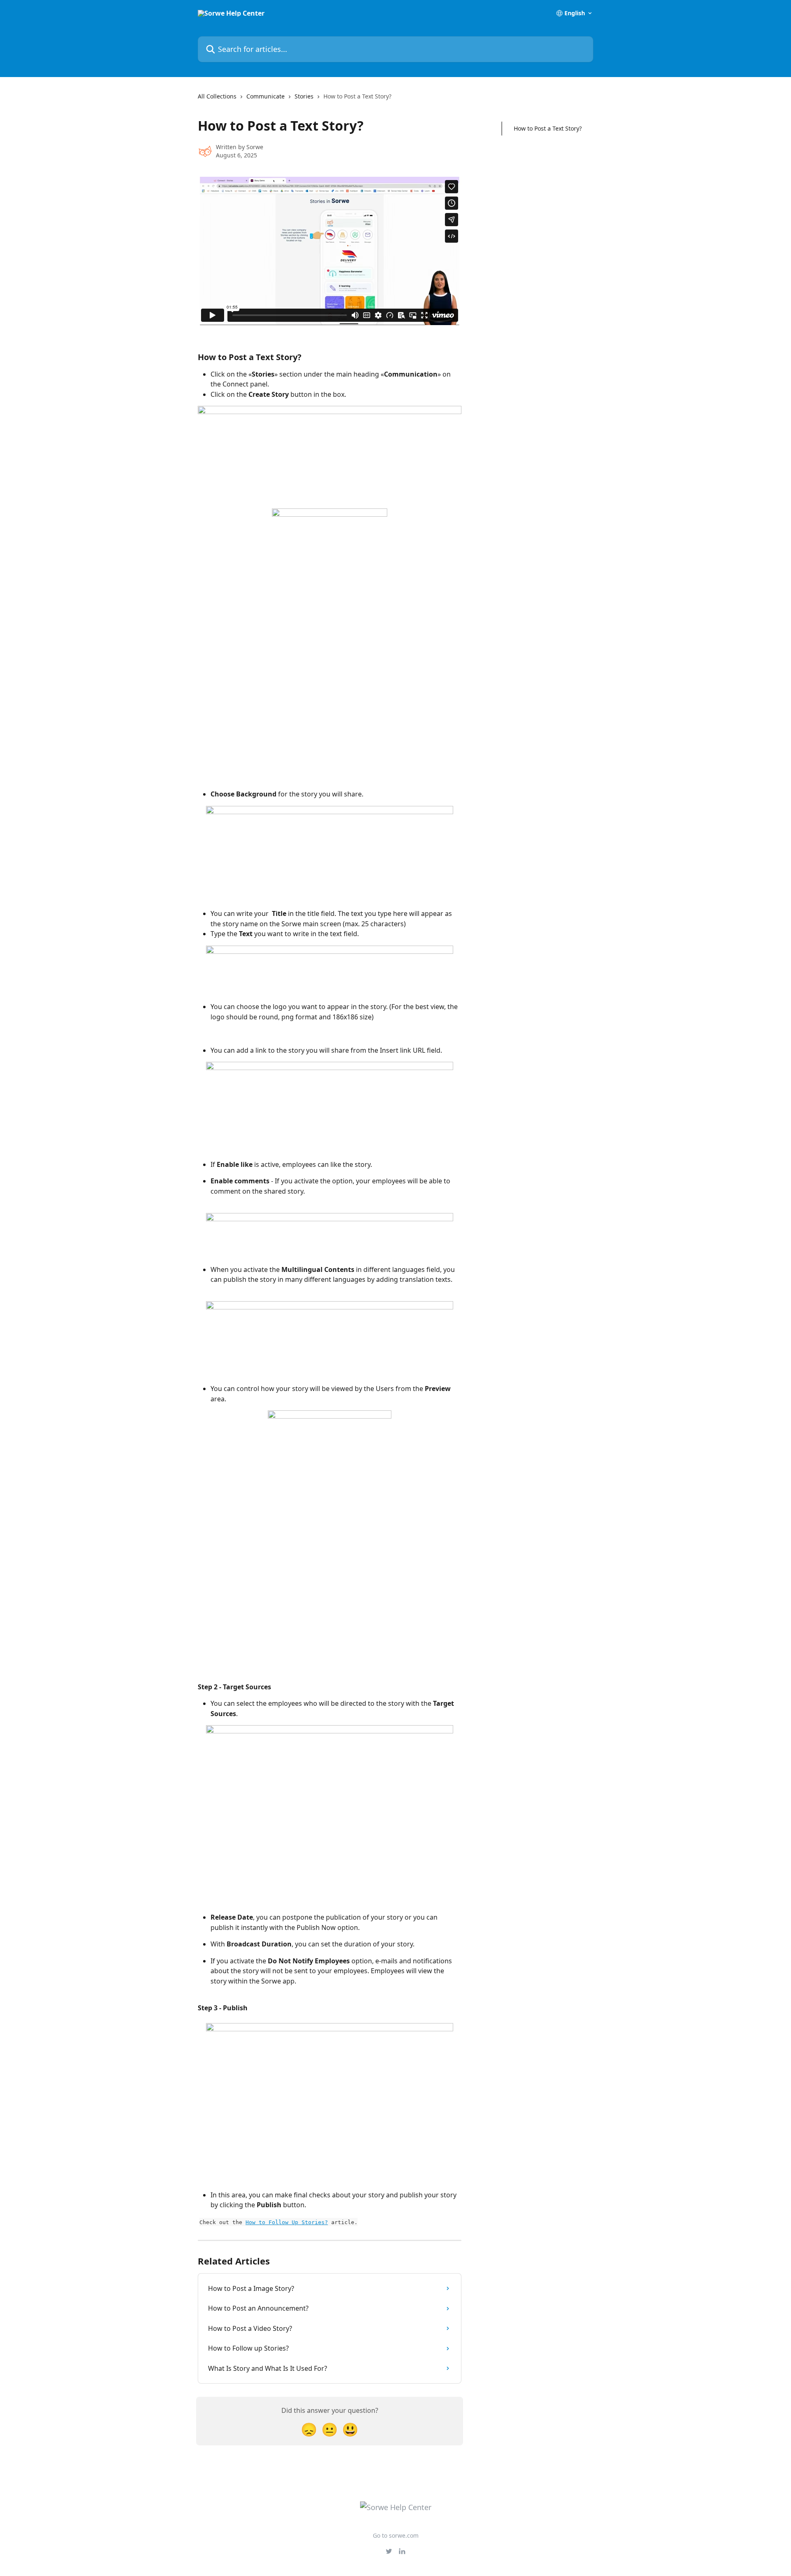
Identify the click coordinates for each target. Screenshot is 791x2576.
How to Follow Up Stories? (287, 2222)
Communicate (266, 96)
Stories (304, 96)
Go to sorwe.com (396, 2535)
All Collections (217, 96)
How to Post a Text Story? (548, 128)
